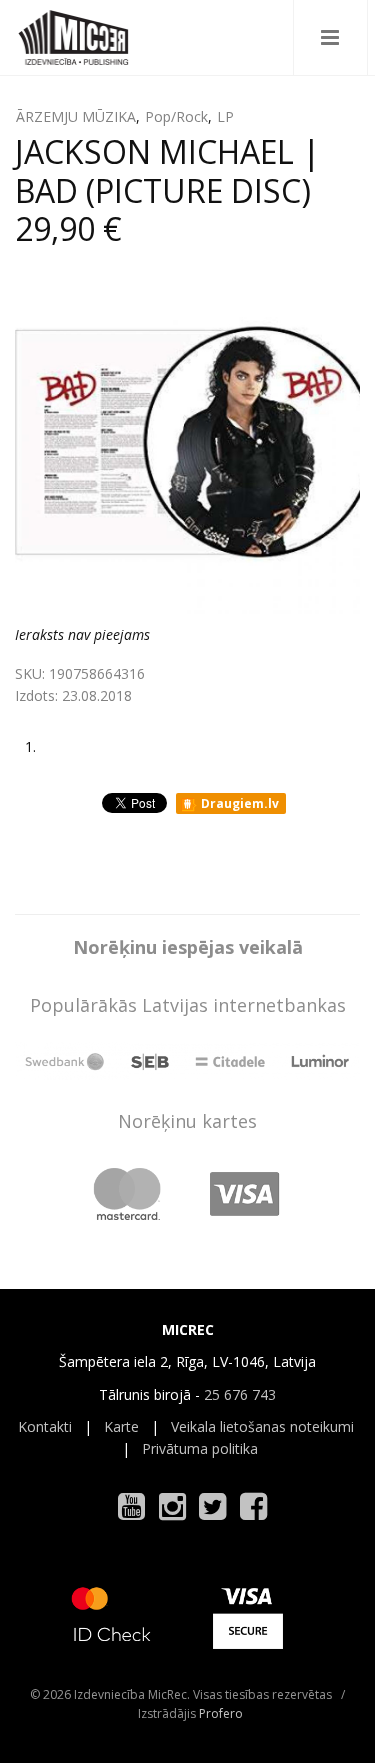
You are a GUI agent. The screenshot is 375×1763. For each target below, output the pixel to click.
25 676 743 (240, 1394)
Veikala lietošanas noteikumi (262, 1426)
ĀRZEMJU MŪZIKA (76, 116)
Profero (221, 1713)
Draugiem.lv (238, 803)
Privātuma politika (200, 1448)
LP (225, 116)
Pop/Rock (176, 116)
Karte (121, 1426)
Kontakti (45, 1426)
